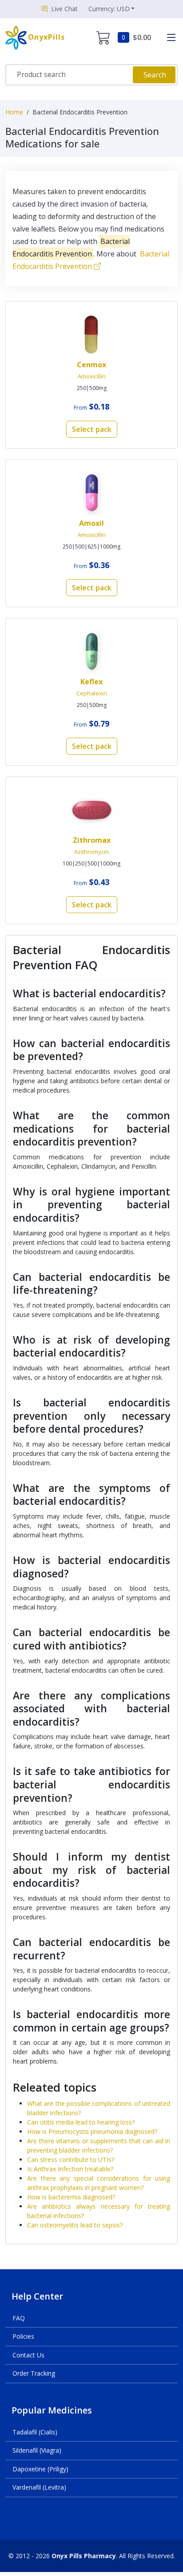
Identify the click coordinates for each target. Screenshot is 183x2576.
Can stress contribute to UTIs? (71, 2160)
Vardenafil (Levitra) (39, 2487)
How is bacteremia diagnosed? (71, 2197)
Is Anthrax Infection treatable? (70, 2169)
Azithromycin (91, 852)
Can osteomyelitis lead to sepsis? (75, 2225)
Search (155, 75)
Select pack (92, 429)
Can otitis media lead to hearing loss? (81, 2122)
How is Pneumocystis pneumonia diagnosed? (92, 2131)
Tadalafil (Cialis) (35, 2432)
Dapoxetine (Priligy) (40, 2469)
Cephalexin (92, 693)
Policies (23, 2336)
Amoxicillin (92, 376)
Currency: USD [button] (109, 9)
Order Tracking (34, 2373)
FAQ (19, 2318)
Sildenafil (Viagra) (37, 2450)
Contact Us (28, 2355)
